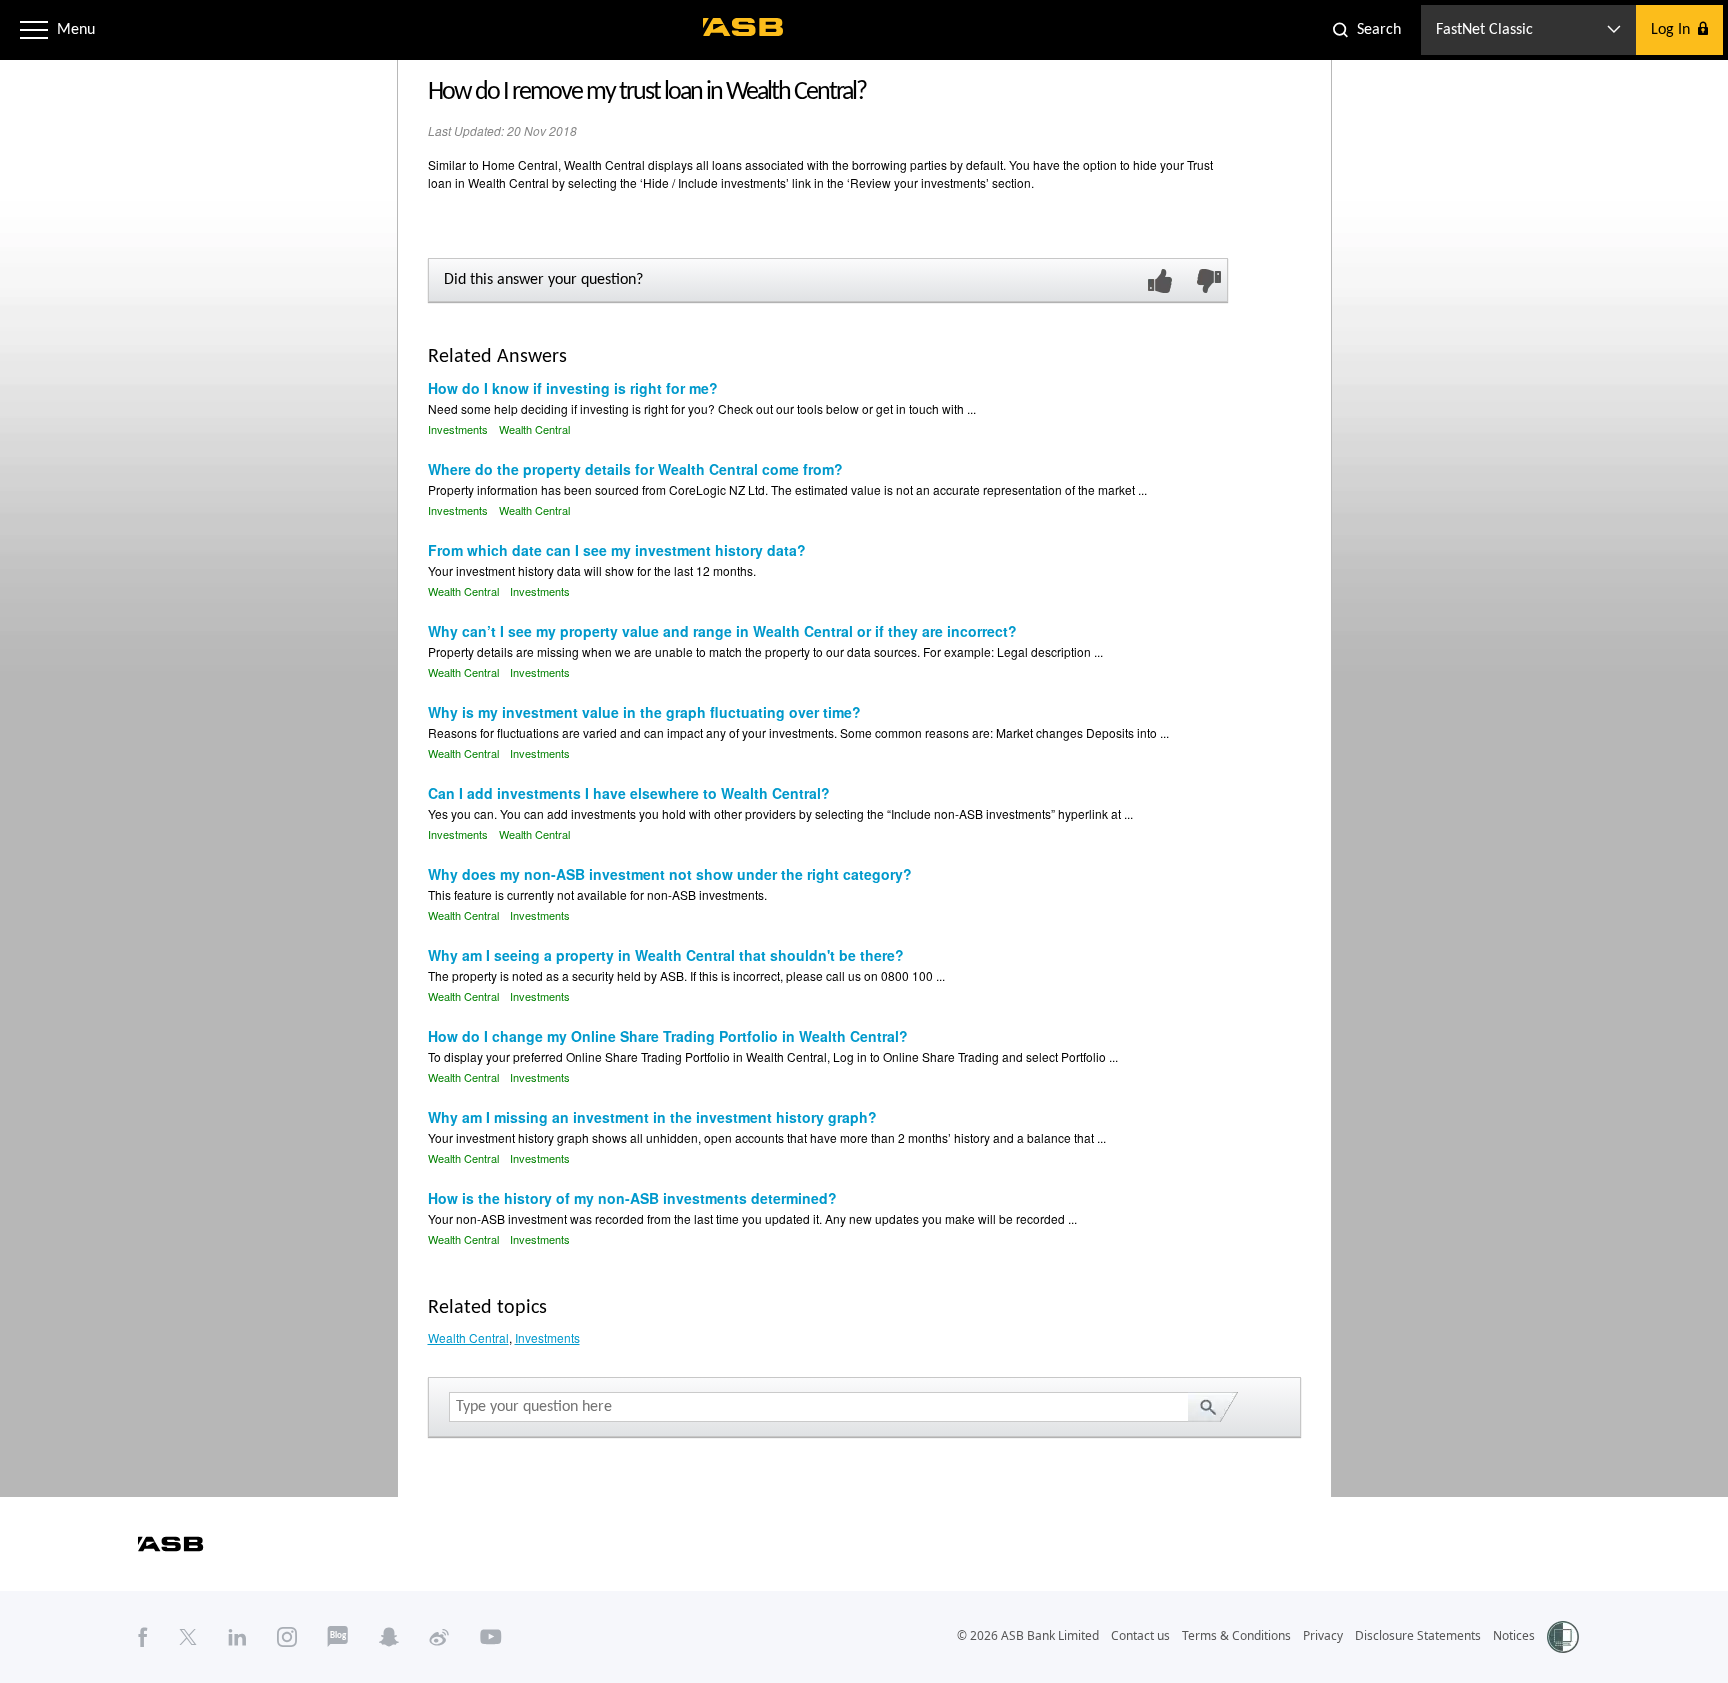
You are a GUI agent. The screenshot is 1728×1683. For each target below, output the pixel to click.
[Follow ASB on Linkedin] (237, 1636)
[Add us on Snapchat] (389, 1636)
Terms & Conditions (1236, 1635)
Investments (458, 429)
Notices (1514, 1635)
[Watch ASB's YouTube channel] (491, 1636)
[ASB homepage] (743, 27)
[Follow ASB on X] (188, 1636)
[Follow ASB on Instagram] (287, 1636)
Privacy (1323, 1635)
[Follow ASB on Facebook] (143, 1636)
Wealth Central (534, 429)
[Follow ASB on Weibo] (439, 1636)
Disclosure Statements (1418, 1635)
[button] (34, 30)
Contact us (1140, 1635)
